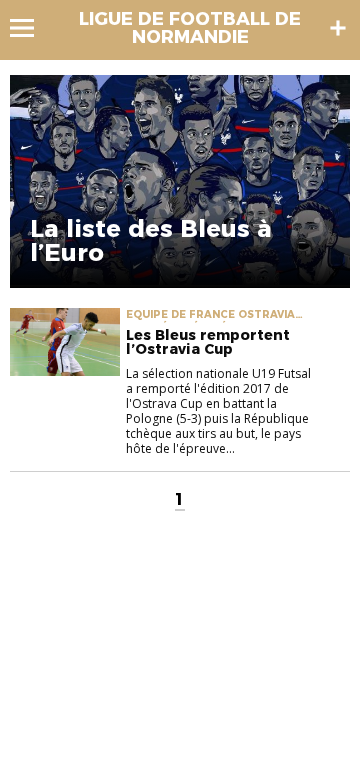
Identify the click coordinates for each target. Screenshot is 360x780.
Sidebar (338, 28)
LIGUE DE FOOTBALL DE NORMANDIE (190, 28)
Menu (31, 28)
